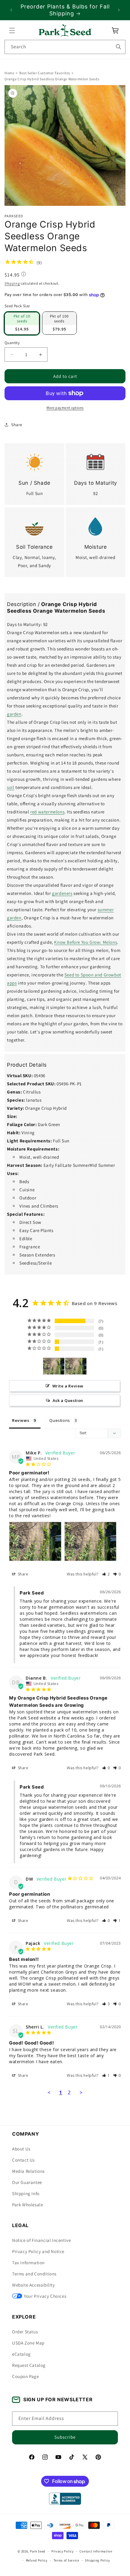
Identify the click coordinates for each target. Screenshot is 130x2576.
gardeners (62, 894)
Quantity (12, 343)
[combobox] (65, 47)
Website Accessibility (34, 2285)
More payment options (65, 408)
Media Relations (28, 2171)
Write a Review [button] (68, 1386)
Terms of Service (66, 2560)
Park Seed (38, 2551)
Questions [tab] (60, 1420)
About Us (21, 2149)
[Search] (119, 47)
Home (9, 73)
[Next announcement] (119, 10)
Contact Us (23, 2160)
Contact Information (96, 2551)
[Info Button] (24, 275)
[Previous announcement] (11, 10)
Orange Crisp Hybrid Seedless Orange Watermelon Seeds (52, 79)
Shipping (12, 283)
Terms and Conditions (34, 2274)
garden (14, 714)
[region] (65, 10)
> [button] (81, 2092)
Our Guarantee (27, 2182)
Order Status (25, 2332)
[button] (12, 30)
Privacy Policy (63, 2551)
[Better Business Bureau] (65, 2499)
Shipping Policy (97, 2560)
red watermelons (47, 812)
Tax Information (28, 2263)
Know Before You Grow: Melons (86, 942)
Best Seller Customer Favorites (45, 73)
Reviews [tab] (21, 1420)
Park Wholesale (28, 2205)
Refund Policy (37, 2560)
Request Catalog (29, 2365)
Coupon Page (26, 2376)
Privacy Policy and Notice (38, 2251)
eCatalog (21, 2354)
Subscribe (65, 2437)
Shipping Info (26, 2193)
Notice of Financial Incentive (41, 2240)
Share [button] (17, 425)
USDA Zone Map (28, 2343)
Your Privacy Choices (45, 2296)
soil (11, 788)
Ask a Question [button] (68, 1400)
